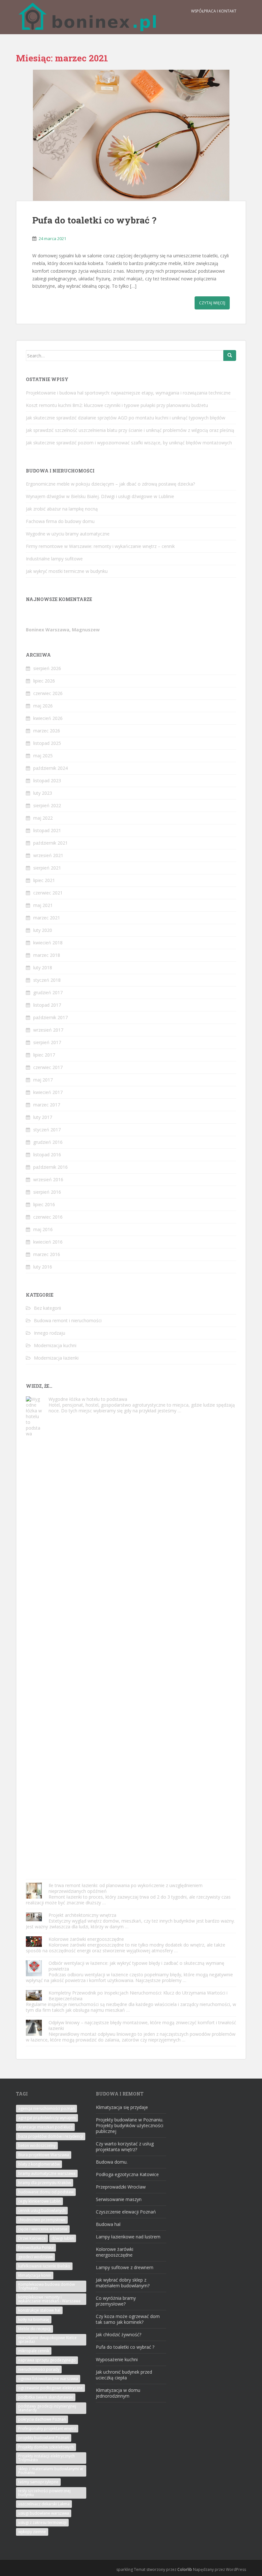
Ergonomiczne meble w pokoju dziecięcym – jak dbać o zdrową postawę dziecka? (110, 484)
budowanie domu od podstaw (46, 2192)
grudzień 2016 (48, 1142)
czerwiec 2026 (48, 693)
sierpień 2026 (47, 668)
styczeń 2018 (47, 980)
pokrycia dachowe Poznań (42, 2419)
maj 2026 (43, 706)
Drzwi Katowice (32, 2238)
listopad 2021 (47, 830)
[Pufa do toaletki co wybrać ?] (131, 135)
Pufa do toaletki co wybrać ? (94, 220)
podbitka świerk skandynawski (46, 2397)
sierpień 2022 (47, 805)
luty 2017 (43, 1117)
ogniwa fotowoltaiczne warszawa (48, 2379)
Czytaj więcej (212, 303)
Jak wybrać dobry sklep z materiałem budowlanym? (123, 2283)
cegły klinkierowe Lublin (39, 2201)
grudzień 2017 (48, 992)
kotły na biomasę (34, 2319)
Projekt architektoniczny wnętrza (82, 1915)
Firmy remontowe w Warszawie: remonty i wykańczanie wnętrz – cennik (100, 546)
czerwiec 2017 (48, 1067)
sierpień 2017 (47, 1042)
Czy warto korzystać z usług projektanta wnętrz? (125, 2147)
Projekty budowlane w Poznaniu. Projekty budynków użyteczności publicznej (130, 2125)
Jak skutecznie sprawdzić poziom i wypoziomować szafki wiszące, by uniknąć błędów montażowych (129, 443)
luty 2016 (43, 1267)
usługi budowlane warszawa (44, 2513)
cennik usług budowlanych (42, 2210)
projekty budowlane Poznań (44, 2438)
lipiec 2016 (44, 1204)
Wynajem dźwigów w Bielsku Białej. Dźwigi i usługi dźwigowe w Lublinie (100, 496)
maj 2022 (43, 818)
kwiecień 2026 (48, 718)
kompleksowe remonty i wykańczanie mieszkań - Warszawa (49, 2299)
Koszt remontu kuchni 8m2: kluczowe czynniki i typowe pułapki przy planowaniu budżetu (117, 405)
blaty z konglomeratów (39, 2164)
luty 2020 (43, 930)
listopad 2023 (47, 781)
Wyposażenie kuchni (117, 2359)
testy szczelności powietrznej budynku (44, 2493)
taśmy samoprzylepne (38, 2482)
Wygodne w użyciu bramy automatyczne (68, 534)
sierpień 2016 (47, 1192)
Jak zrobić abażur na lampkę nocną (62, 509)
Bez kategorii (47, 1308)
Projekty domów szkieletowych (46, 2447)
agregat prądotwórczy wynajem (47, 2118)
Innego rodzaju (50, 1333)
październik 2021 (50, 843)
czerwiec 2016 (48, 1217)
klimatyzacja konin (35, 2275)
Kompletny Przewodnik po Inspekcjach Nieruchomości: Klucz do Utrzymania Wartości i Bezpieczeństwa (138, 1996)
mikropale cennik (34, 2351)
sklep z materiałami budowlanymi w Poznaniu (50, 2471)
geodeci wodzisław (35, 2257)
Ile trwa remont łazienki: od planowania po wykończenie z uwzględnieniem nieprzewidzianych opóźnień (126, 1888)
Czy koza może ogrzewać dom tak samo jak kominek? (128, 2319)
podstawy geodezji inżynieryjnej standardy (47, 2408)
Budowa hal (108, 2224)
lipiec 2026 (44, 681)
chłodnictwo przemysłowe (42, 2220)
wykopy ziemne (32, 2532)
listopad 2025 (47, 743)
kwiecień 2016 (48, 1242)
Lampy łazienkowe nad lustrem (128, 2237)
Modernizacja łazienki (56, 1358)
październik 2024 (50, 768)
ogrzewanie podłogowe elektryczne (50, 2388)
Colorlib (185, 2569)
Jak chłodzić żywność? (119, 2334)
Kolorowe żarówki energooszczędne (86, 1939)
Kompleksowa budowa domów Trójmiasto (46, 2286)
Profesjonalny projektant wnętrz (47, 2428)
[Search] (230, 355)
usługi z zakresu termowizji (42, 2522)
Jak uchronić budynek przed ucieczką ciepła (124, 2375)
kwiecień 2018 (48, 943)
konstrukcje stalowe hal (39, 2310)
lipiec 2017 (44, 1055)
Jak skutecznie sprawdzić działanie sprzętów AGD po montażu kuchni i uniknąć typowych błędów (126, 418)
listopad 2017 (47, 1005)
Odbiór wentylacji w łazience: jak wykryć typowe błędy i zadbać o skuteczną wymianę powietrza (136, 1966)
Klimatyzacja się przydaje (122, 2107)
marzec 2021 (47, 918)
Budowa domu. (112, 2162)
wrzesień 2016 (48, 1179)
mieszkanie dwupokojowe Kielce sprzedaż (47, 2340)
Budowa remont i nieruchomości (68, 1320)
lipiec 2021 (44, 880)
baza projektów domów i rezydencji (51, 2136)
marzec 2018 (47, 955)
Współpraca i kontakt (214, 11)
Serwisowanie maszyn (119, 2199)
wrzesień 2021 (48, 855)
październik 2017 (50, 1017)
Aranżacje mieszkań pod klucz (45, 2127)
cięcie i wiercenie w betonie (43, 2229)
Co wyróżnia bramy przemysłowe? (116, 2301)
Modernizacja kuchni (55, 1345)
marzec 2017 (47, 1105)
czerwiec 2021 (48, 893)
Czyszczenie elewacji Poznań (126, 2212)
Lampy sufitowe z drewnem (125, 2267)
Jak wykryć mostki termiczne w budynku (67, 571)
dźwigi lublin (63, 2238)
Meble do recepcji (35, 2329)
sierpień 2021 (47, 868)
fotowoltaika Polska (36, 2248)
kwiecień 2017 (48, 1092)
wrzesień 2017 (48, 1030)
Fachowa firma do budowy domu (60, 521)
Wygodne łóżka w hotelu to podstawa (88, 1399)
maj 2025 (43, 756)
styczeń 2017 (47, 1130)
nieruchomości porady (39, 2369)
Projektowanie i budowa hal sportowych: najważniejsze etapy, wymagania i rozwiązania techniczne (128, 393)
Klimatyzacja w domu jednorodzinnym (118, 2393)
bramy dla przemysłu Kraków (45, 2183)
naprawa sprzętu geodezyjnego (47, 2360)
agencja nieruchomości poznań (46, 2108)
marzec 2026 (47, 731)
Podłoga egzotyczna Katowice (127, 2174)
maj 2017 (43, 1080)
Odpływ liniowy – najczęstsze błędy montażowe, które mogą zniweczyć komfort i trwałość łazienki (142, 2025)
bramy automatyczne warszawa (47, 2173)
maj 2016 (43, 1229)
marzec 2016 (47, 1254)
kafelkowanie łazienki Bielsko (44, 2266)
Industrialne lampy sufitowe (54, 559)
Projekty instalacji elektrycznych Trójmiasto (46, 2458)
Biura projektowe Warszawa (44, 2155)
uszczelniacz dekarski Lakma (44, 2504)
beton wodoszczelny (37, 2146)
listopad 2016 (47, 1155)
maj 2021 (43, 905)
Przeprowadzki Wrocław (121, 2187)
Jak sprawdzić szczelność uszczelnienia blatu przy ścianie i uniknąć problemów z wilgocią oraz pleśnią (130, 430)
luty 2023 (43, 793)
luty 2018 (43, 968)
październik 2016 (50, 1167)
